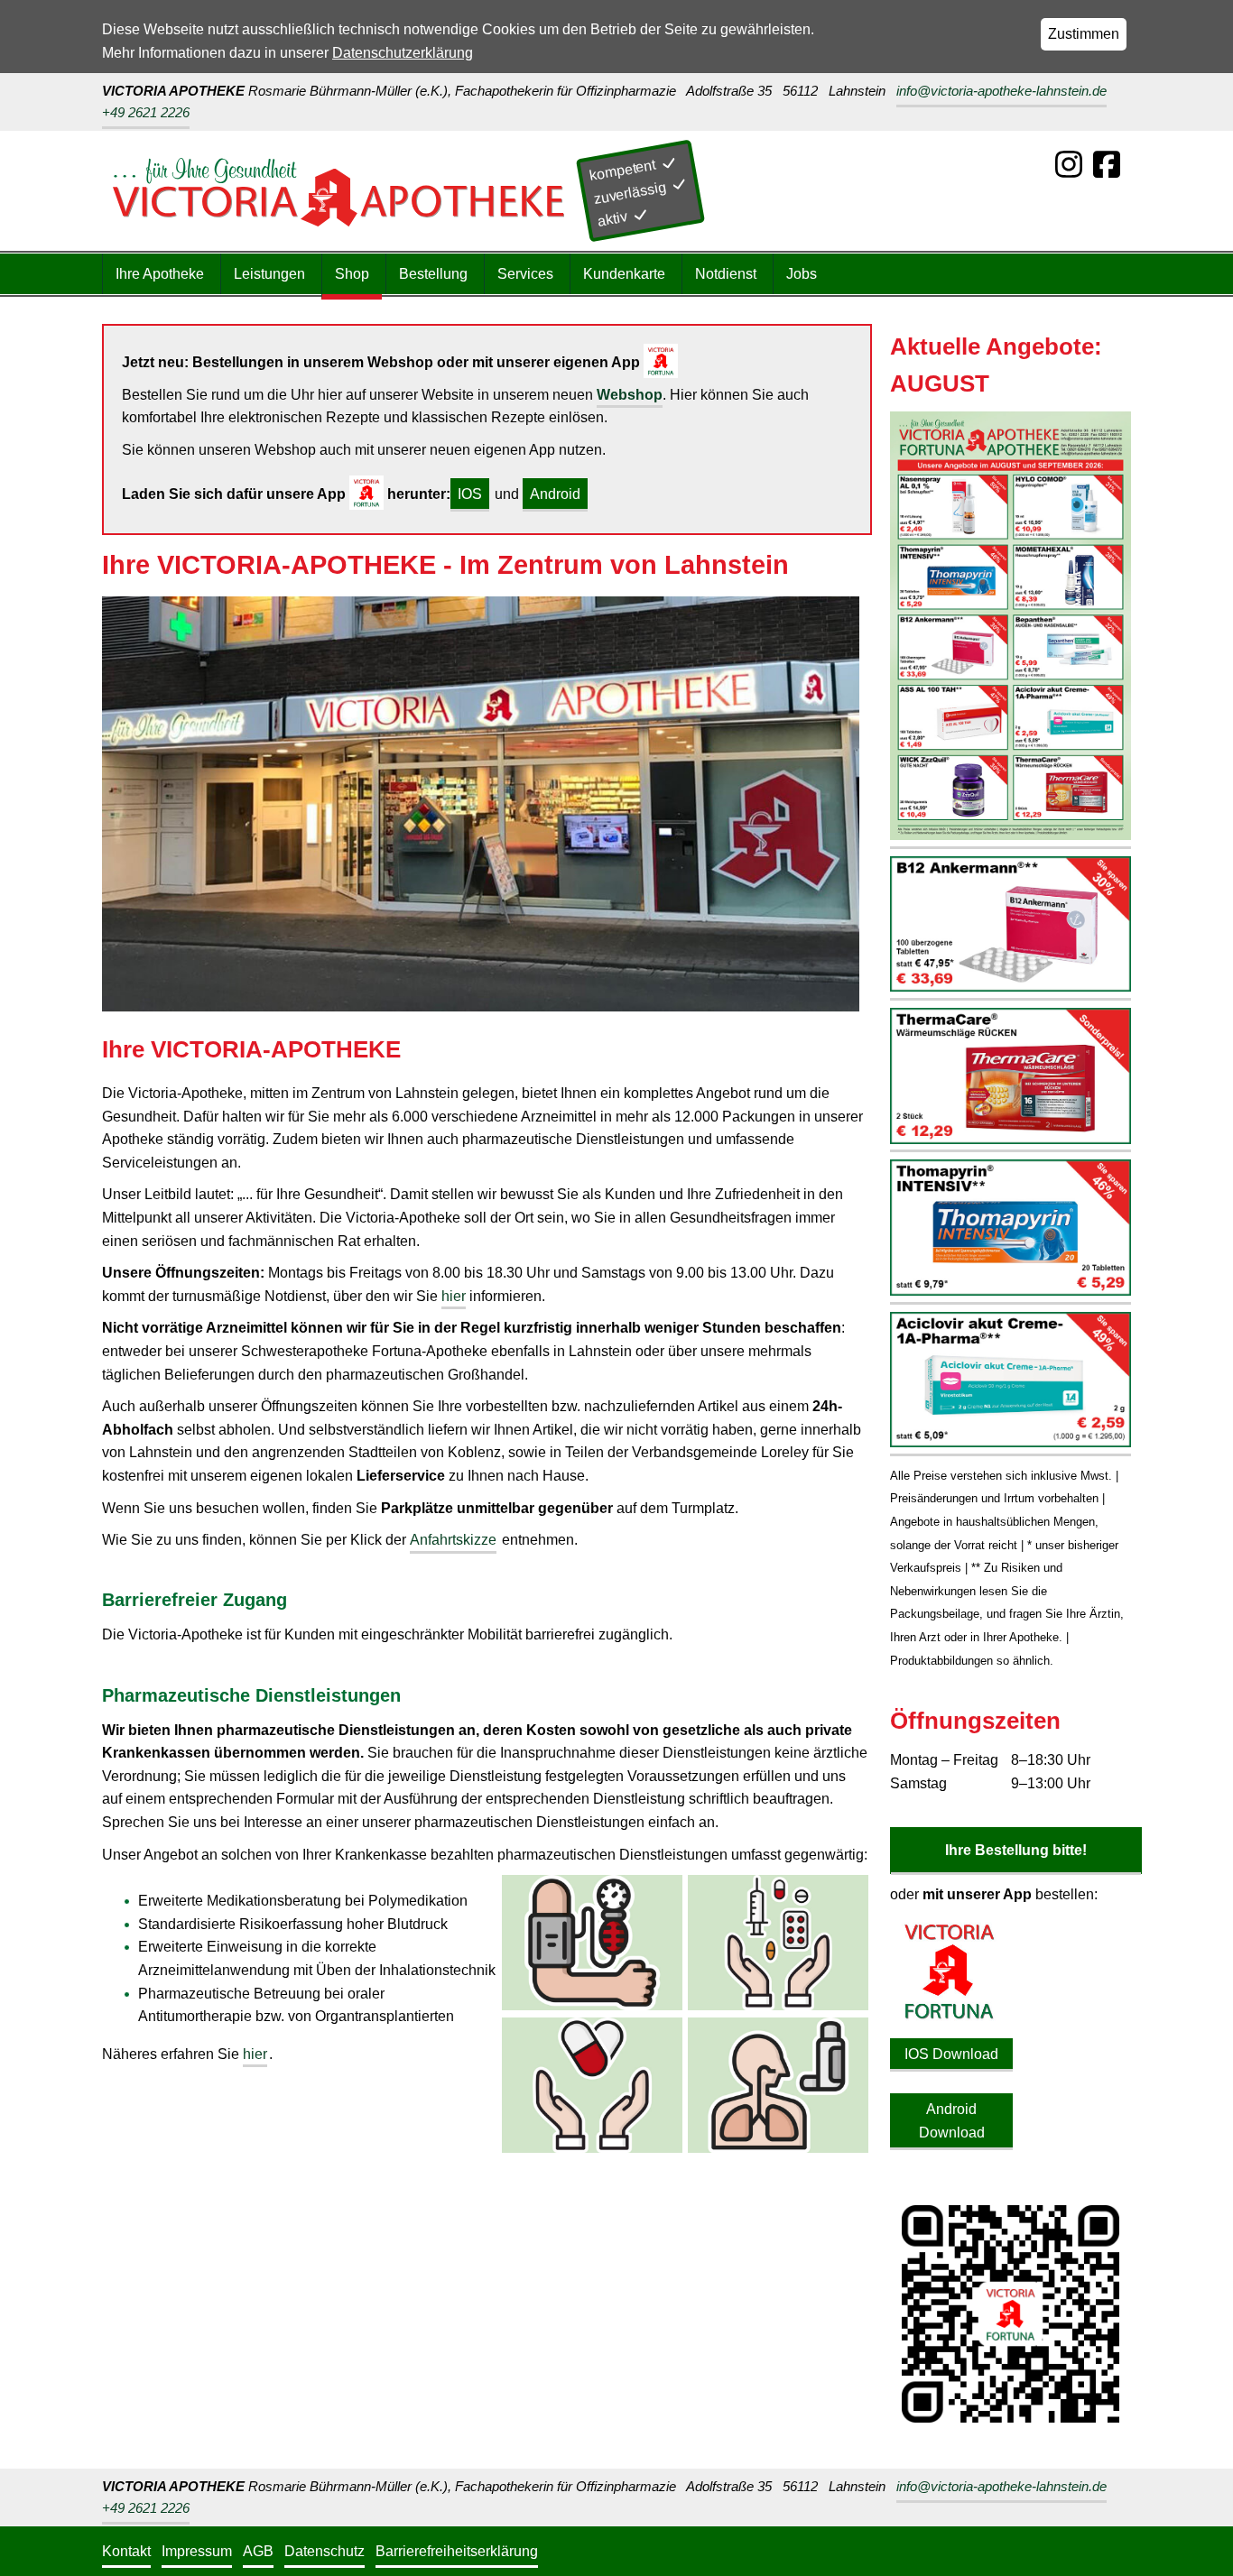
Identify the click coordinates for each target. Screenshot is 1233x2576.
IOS (470, 494)
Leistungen (269, 274)
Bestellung (433, 274)
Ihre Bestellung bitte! (1016, 1850)
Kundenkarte (624, 274)
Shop (352, 274)
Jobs (802, 274)
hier (454, 1296)
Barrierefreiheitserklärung (457, 2551)
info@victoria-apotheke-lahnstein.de (1001, 91)
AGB (258, 2551)
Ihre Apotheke (160, 274)
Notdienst (726, 274)
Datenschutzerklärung (403, 53)
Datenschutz (324, 2551)
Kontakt (126, 2551)
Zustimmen (1084, 34)
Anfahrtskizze (453, 1540)
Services (525, 274)
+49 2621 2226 (146, 112)
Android (555, 494)
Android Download (952, 2121)
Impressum (197, 2551)
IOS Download (951, 2054)
